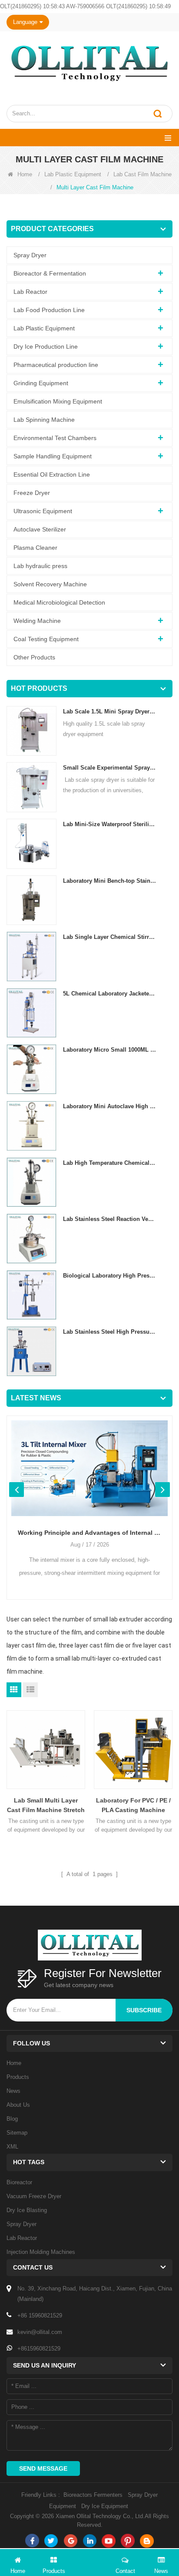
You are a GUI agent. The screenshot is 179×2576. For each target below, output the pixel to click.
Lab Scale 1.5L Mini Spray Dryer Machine (109, 711)
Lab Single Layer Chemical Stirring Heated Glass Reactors (109, 937)
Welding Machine (37, 621)
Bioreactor (19, 2182)
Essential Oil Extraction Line (52, 474)
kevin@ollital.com (40, 2332)
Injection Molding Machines (41, 2252)
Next (162, 1490)
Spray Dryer (30, 255)
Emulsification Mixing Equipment (58, 401)
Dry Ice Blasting (27, 2210)
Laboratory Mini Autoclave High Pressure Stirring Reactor (109, 1106)
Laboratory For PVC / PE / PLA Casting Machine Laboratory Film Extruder (133, 1806)
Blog (12, 2119)
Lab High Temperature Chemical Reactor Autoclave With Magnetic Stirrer (109, 1163)
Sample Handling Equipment (53, 456)
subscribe (144, 2010)
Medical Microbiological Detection (59, 602)
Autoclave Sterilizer (40, 529)
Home (25, 174)
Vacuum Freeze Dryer (34, 2196)
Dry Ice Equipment (105, 2506)
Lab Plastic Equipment (73, 174)
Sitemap (17, 2133)
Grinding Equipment (41, 383)
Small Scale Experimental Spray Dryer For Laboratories (109, 768)
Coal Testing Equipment (46, 639)
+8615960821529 (39, 2349)
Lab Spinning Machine (44, 420)
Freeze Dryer (32, 493)
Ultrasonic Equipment (43, 511)
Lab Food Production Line (49, 310)
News (13, 2091)
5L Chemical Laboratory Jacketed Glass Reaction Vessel (109, 994)
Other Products (34, 657)
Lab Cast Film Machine (143, 174)
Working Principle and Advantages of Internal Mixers (89, 1533)
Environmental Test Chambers (55, 438)
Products (18, 2077)
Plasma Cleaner (35, 548)
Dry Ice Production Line (46, 346)
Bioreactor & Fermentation (50, 273)
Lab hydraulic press (40, 566)
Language (25, 22)
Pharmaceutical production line (56, 365)
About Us (18, 2105)
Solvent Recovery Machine (50, 584)
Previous (17, 1490)
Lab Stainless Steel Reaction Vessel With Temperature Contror (109, 1219)
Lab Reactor (30, 292)
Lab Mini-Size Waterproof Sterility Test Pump (109, 824)
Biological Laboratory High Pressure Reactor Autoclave (109, 1276)
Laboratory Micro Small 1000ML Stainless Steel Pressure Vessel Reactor (109, 1050)
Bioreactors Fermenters (93, 2495)
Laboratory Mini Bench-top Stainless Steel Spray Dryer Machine (109, 881)
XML (12, 2147)
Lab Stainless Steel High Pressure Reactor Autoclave (109, 1332)
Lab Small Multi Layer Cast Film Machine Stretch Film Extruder (46, 1806)
